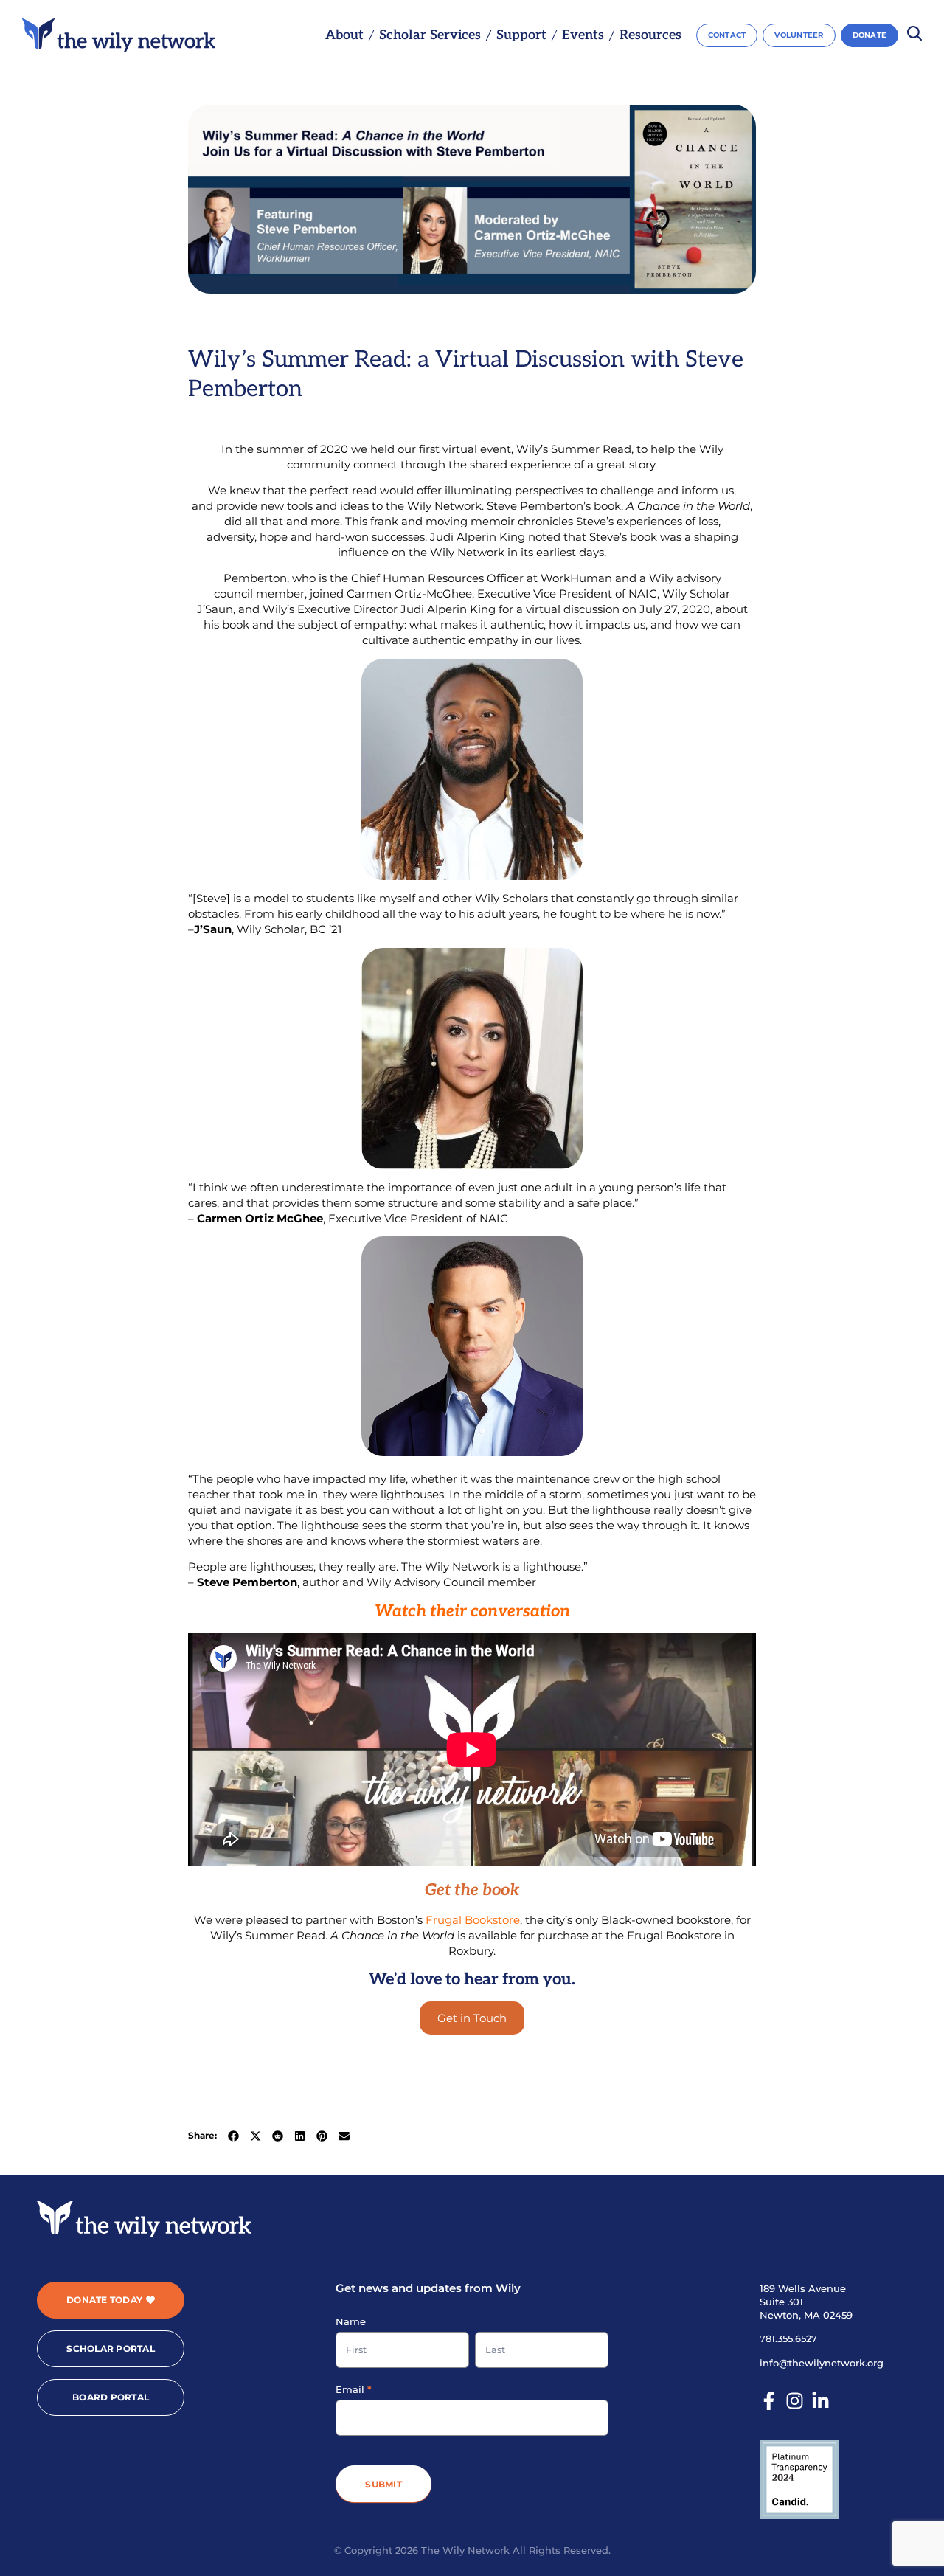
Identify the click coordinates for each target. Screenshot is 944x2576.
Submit (383, 2484)
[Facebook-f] (769, 2401)
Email (354, 2389)
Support (521, 35)
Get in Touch (472, 2018)
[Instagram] (795, 2401)
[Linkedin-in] (820, 2401)
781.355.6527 (788, 2338)
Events (583, 35)
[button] (233, 2136)
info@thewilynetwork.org (822, 2363)
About (344, 35)
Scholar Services (430, 35)
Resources (650, 35)
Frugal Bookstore (473, 1920)
